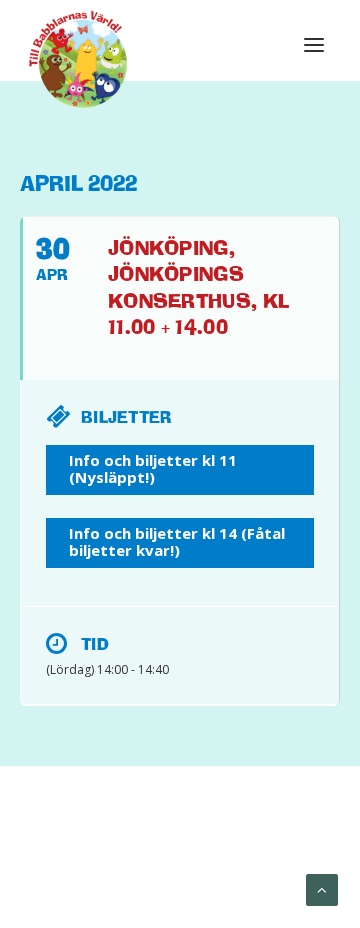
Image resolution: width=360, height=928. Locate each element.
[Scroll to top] (322, 889)
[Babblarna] (78, 58)
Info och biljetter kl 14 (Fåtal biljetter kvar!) (177, 541)
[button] (314, 45)
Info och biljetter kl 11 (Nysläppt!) (153, 468)
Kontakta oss (238, 869)
